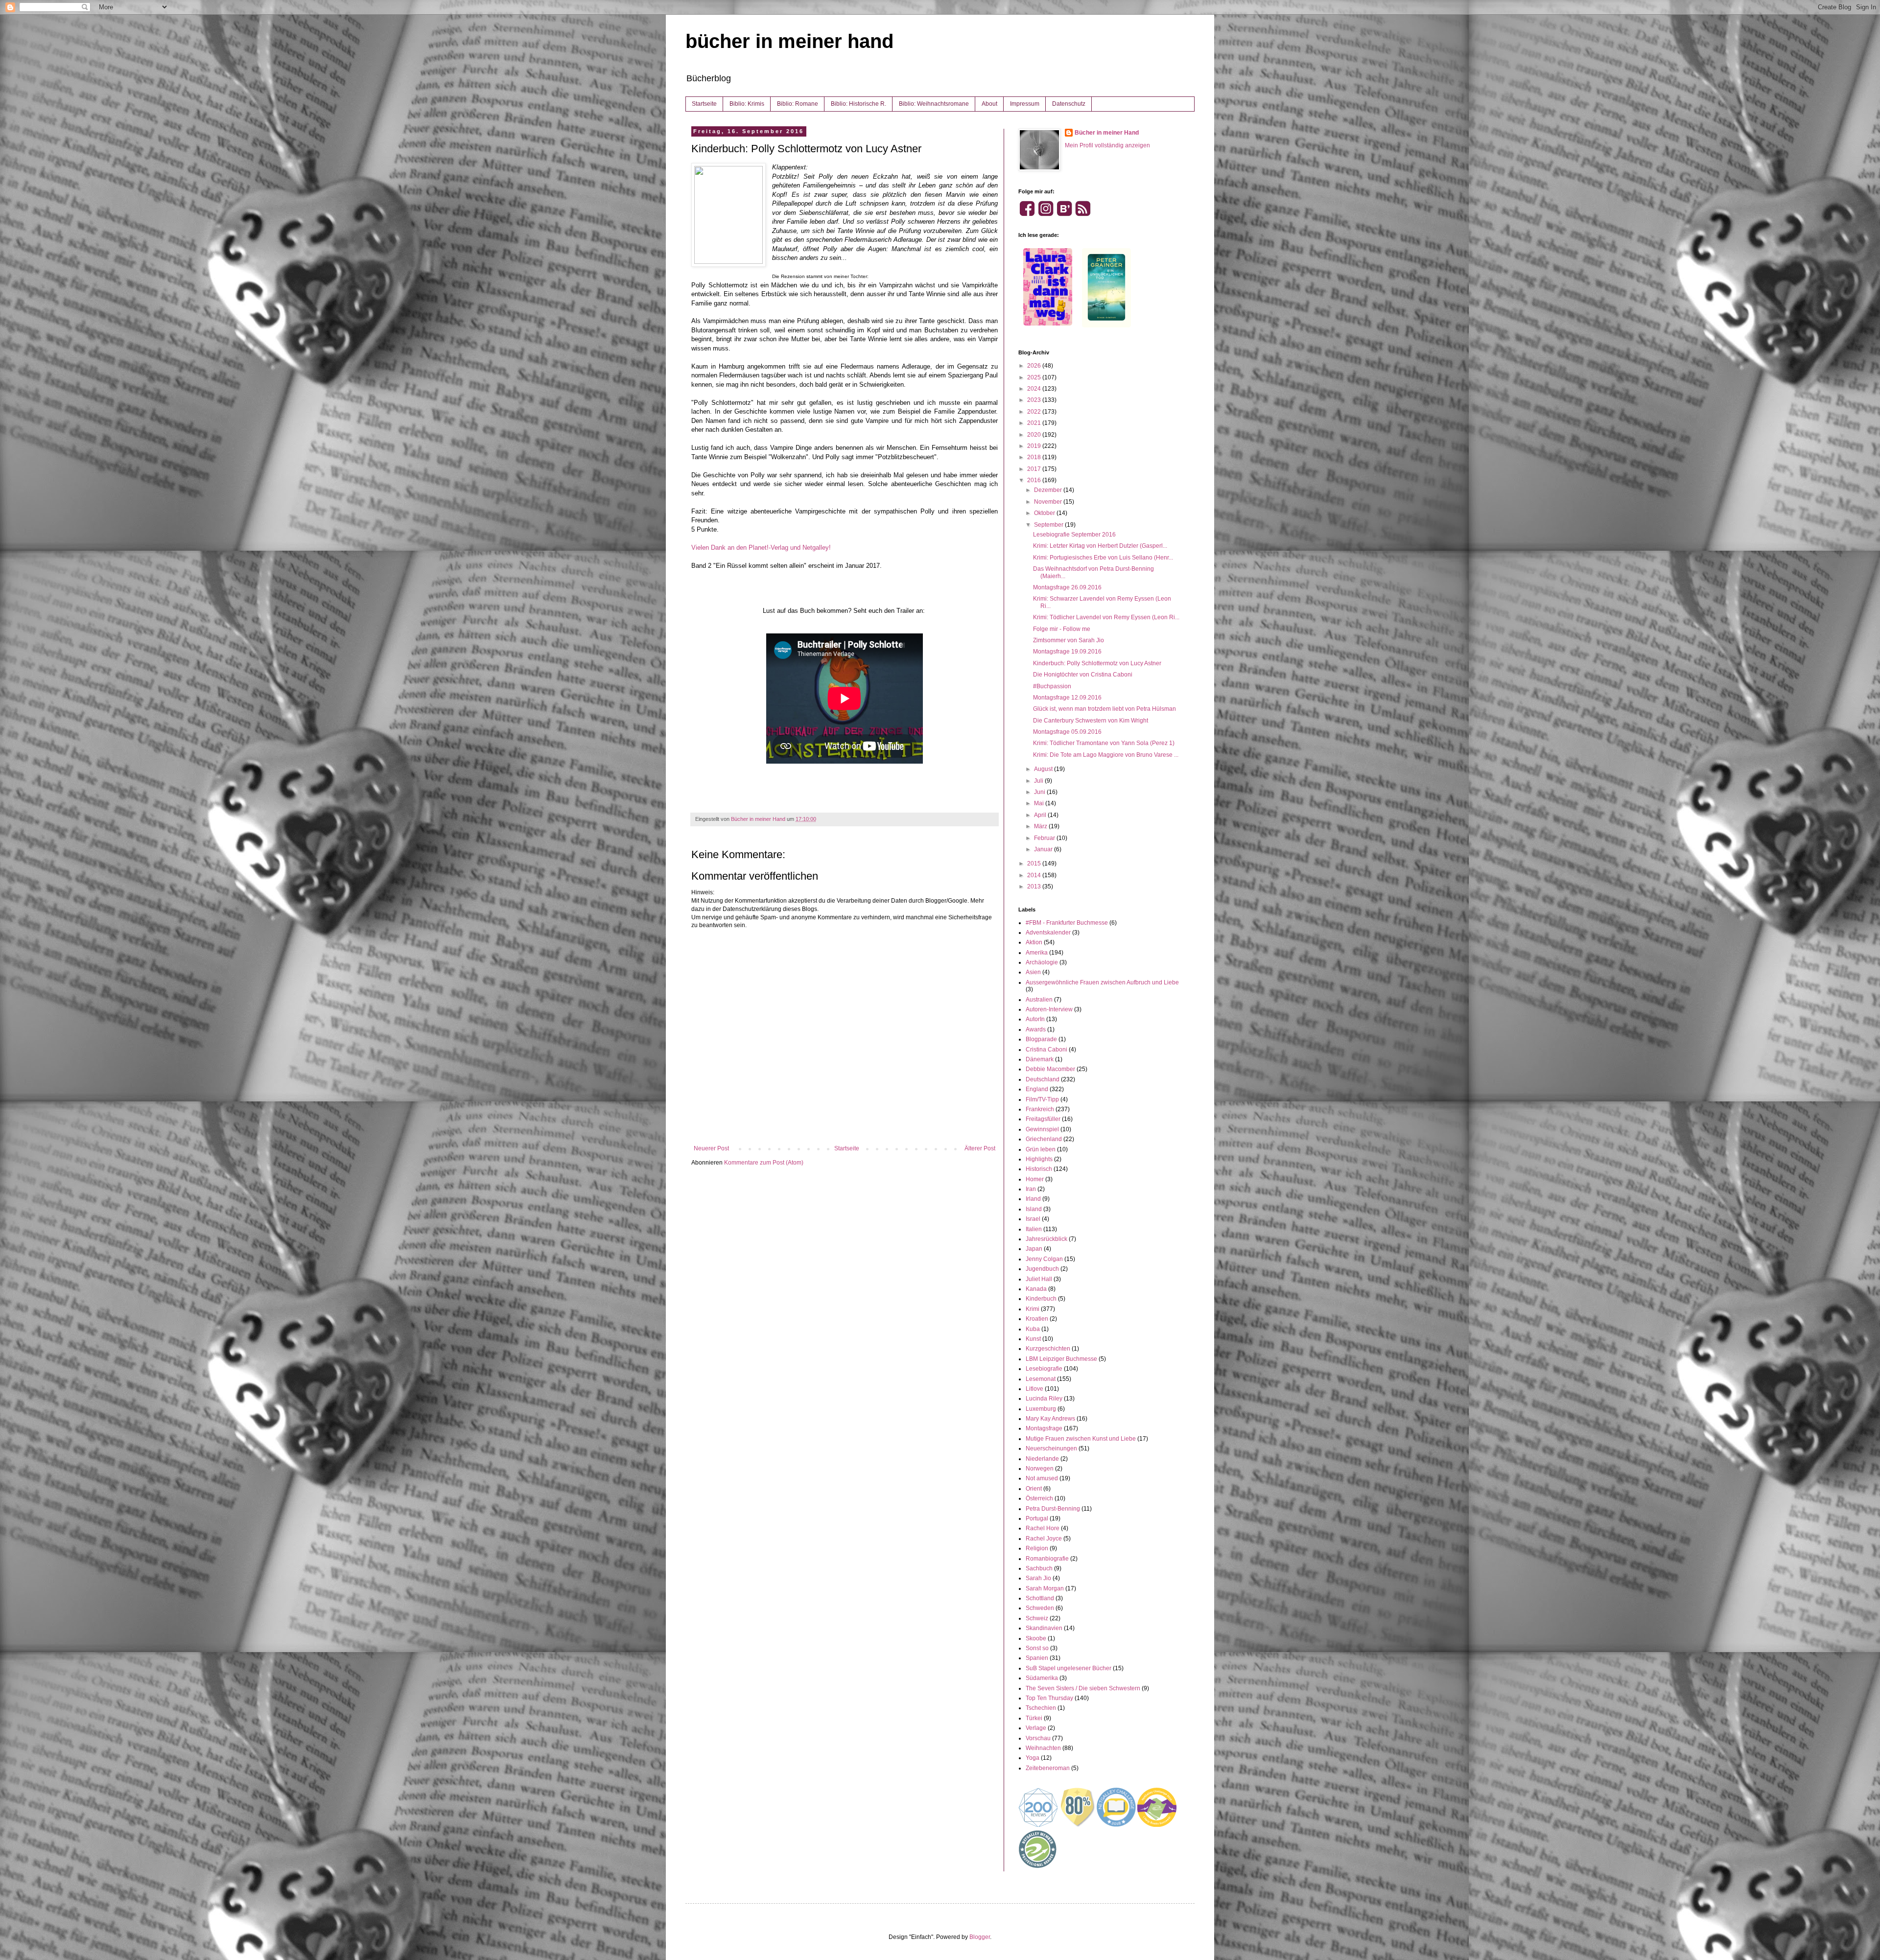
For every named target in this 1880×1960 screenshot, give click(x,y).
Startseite (704, 104)
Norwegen (1040, 1469)
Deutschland (1043, 1079)
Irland (1033, 1199)
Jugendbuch (1042, 1269)
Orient (1034, 1489)
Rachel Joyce (1044, 1539)
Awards (1036, 1029)
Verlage (1036, 1728)
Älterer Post (980, 1148)
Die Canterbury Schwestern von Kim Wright (1091, 721)
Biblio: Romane (798, 104)
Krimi (1033, 1309)
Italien (1034, 1229)
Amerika (1037, 953)
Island (1034, 1209)
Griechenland (1044, 1139)
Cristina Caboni (1046, 1050)
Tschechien (1041, 1708)
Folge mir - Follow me (1062, 629)
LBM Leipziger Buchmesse (1061, 1359)
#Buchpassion (1052, 686)
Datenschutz (1069, 104)
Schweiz (1037, 1618)
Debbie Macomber (1050, 1069)
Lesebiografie (1044, 1369)
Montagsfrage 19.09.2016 (1067, 652)
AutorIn (1035, 1019)
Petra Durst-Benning (1053, 1509)
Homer (1035, 1179)
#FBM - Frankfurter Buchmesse (1067, 923)
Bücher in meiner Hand (1107, 133)
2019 (1035, 446)
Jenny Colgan (1044, 1259)
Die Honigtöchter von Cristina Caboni (1083, 675)
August (1044, 769)
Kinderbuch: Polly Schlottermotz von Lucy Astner (1097, 663)
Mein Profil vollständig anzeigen (1107, 145)
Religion (1037, 1548)
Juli (1039, 781)
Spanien (1037, 1658)
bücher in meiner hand (789, 41)
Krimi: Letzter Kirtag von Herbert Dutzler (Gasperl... (1100, 546)
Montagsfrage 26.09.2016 (1067, 587)
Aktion (1034, 942)
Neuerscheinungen (1051, 1448)
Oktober (1045, 513)
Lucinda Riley (1044, 1399)
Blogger (980, 1937)
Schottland (1040, 1598)
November (1049, 502)
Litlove (1034, 1389)
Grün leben (1041, 1149)
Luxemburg (1041, 1409)
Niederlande (1042, 1459)
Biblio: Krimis (747, 104)
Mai (1040, 803)
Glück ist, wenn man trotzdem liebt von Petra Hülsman (1104, 709)
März (1041, 826)
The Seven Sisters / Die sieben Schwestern (1083, 1688)
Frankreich (1040, 1109)
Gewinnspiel (1042, 1129)
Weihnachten (1043, 1748)
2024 (1035, 389)
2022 (1035, 412)
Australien (1039, 1000)
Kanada (1036, 1289)
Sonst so (1037, 1648)
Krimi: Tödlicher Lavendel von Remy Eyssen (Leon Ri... (1106, 617)
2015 (1035, 863)
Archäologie (1042, 962)
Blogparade (1041, 1039)
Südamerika (1042, 1678)
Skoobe (1036, 1638)
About (989, 104)
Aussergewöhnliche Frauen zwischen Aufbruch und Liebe (1102, 982)
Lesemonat (1041, 1379)
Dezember (1049, 490)
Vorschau (1038, 1738)
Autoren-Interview (1049, 1009)
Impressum (1025, 104)
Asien (1033, 972)
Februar (1045, 838)
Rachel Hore (1043, 1528)
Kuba (1033, 1329)
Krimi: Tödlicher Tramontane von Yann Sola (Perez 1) (1104, 743)
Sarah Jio (1038, 1578)
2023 (1035, 400)
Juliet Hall (1039, 1279)
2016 (1035, 480)
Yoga (1033, 1758)
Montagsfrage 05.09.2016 (1067, 732)
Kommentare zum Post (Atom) (764, 1163)
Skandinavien (1044, 1628)
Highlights (1039, 1159)
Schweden (1040, 1608)
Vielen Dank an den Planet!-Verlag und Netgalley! (761, 548)
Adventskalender (1048, 933)
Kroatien (1037, 1319)
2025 (1035, 377)
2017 (1035, 469)
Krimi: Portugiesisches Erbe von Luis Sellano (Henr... (1103, 558)
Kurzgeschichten (1048, 1349)
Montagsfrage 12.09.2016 (1067, 698)
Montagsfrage (1044, 1428)
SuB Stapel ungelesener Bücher (1069, 1668)
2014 (1035, 875)
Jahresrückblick (1046, 1239)
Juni (1040, 792)
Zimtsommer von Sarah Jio (1069, 640)
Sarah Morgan (1045, 1588)
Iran (1031, 1189)
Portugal (1037, 1518)
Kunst (1033, 1339)
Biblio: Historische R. (858, 104)
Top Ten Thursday (1049, 1698)
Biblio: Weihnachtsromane (934, 104)
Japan (1034, 1249)
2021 (1035, 423)
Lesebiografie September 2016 (1074, 535)
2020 (1035, 435)
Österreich (1039, 1498)
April (1041, 815)
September (1049, 525)
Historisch (1039, 1169)
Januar (1044, 849)
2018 (1035, 457)
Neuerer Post (711, 1148)
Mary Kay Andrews (1050, 1419)
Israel (1033, 1219)
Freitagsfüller (1043, 1119)
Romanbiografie (1047, 1559)
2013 (1035, 887)
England (1037, 1089)
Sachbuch (1039, 1568)
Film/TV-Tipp (1042, 1099)
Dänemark (1040, 1059)
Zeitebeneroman (1048, 1768)
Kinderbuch (1041, 1299)
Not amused (1042, 1478)
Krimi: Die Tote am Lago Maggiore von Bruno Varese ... (1106, 755)
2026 (1035, 366)
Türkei (1034, 1718)
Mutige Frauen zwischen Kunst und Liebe (1081, 1439)
